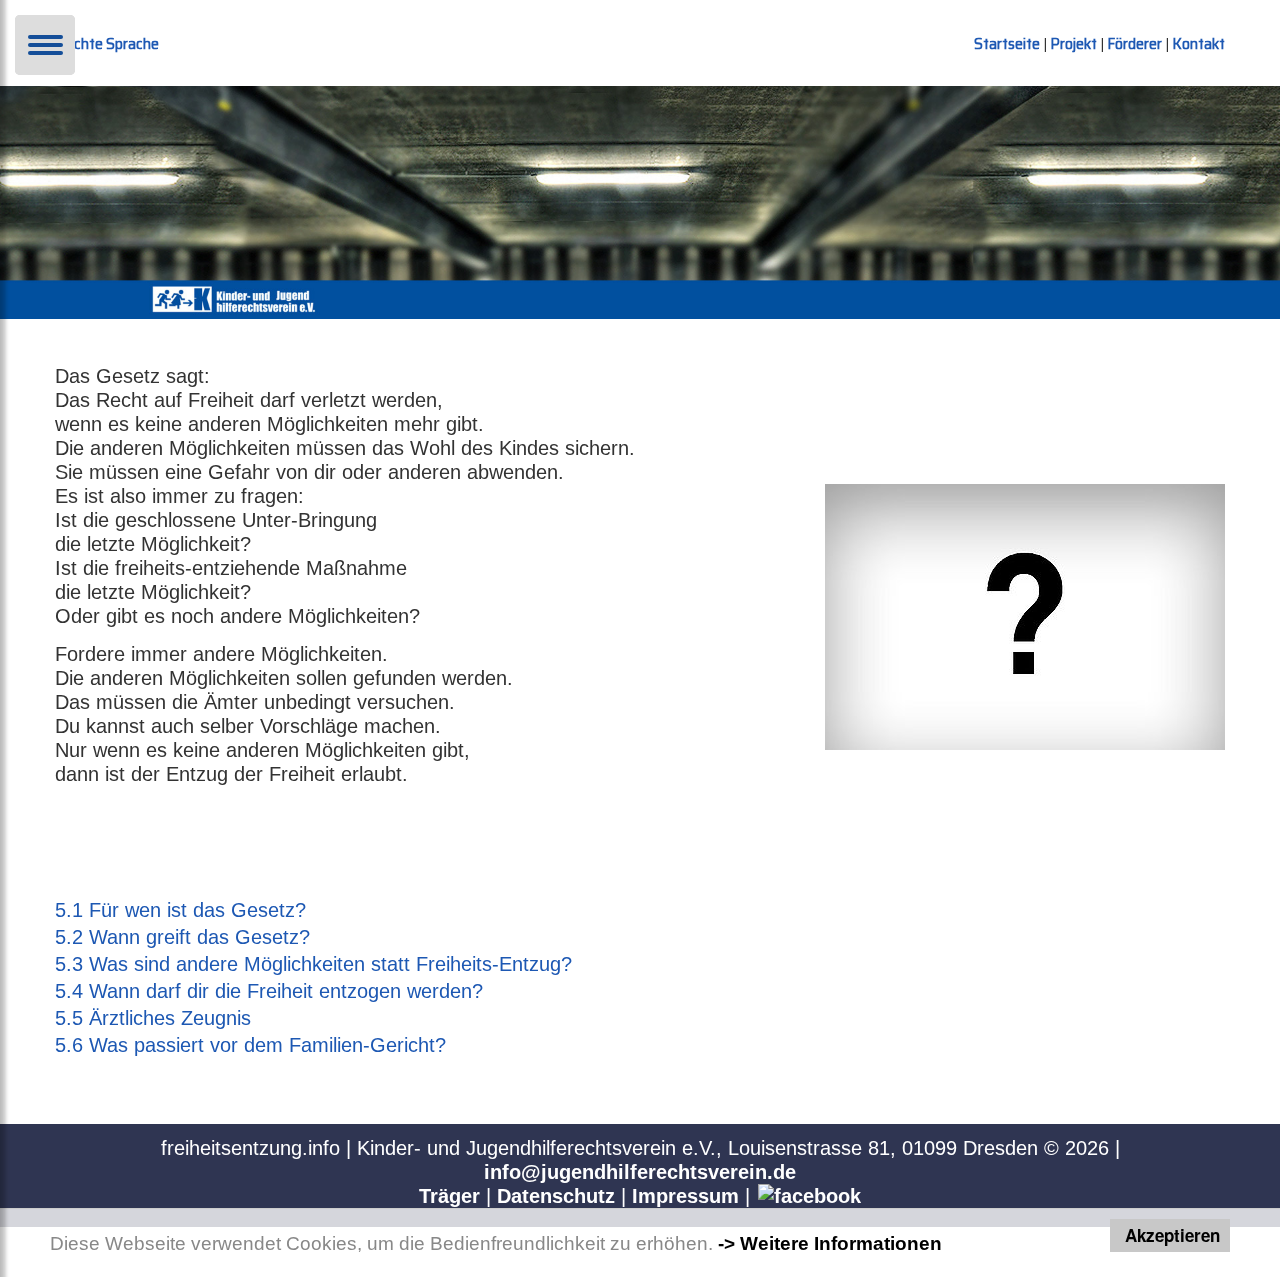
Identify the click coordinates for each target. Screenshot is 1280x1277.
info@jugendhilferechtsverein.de (640, 1172)
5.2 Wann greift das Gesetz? (182, 937)
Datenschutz (556, 1196)
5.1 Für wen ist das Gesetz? (180, 910)
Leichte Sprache (107, 43)
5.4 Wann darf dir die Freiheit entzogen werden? (269, 991)
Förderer (1136, 43)
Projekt (1075, 43)
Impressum (685, 1196)
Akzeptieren (1172, 1235)
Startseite (1008, 43)
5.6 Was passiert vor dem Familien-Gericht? (250, 1045)
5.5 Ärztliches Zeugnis (153, 1018)
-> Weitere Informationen (830, 1243)
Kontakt (1198, 43)
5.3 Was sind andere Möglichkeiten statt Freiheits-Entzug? (313, 964)
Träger (449, 1196)
